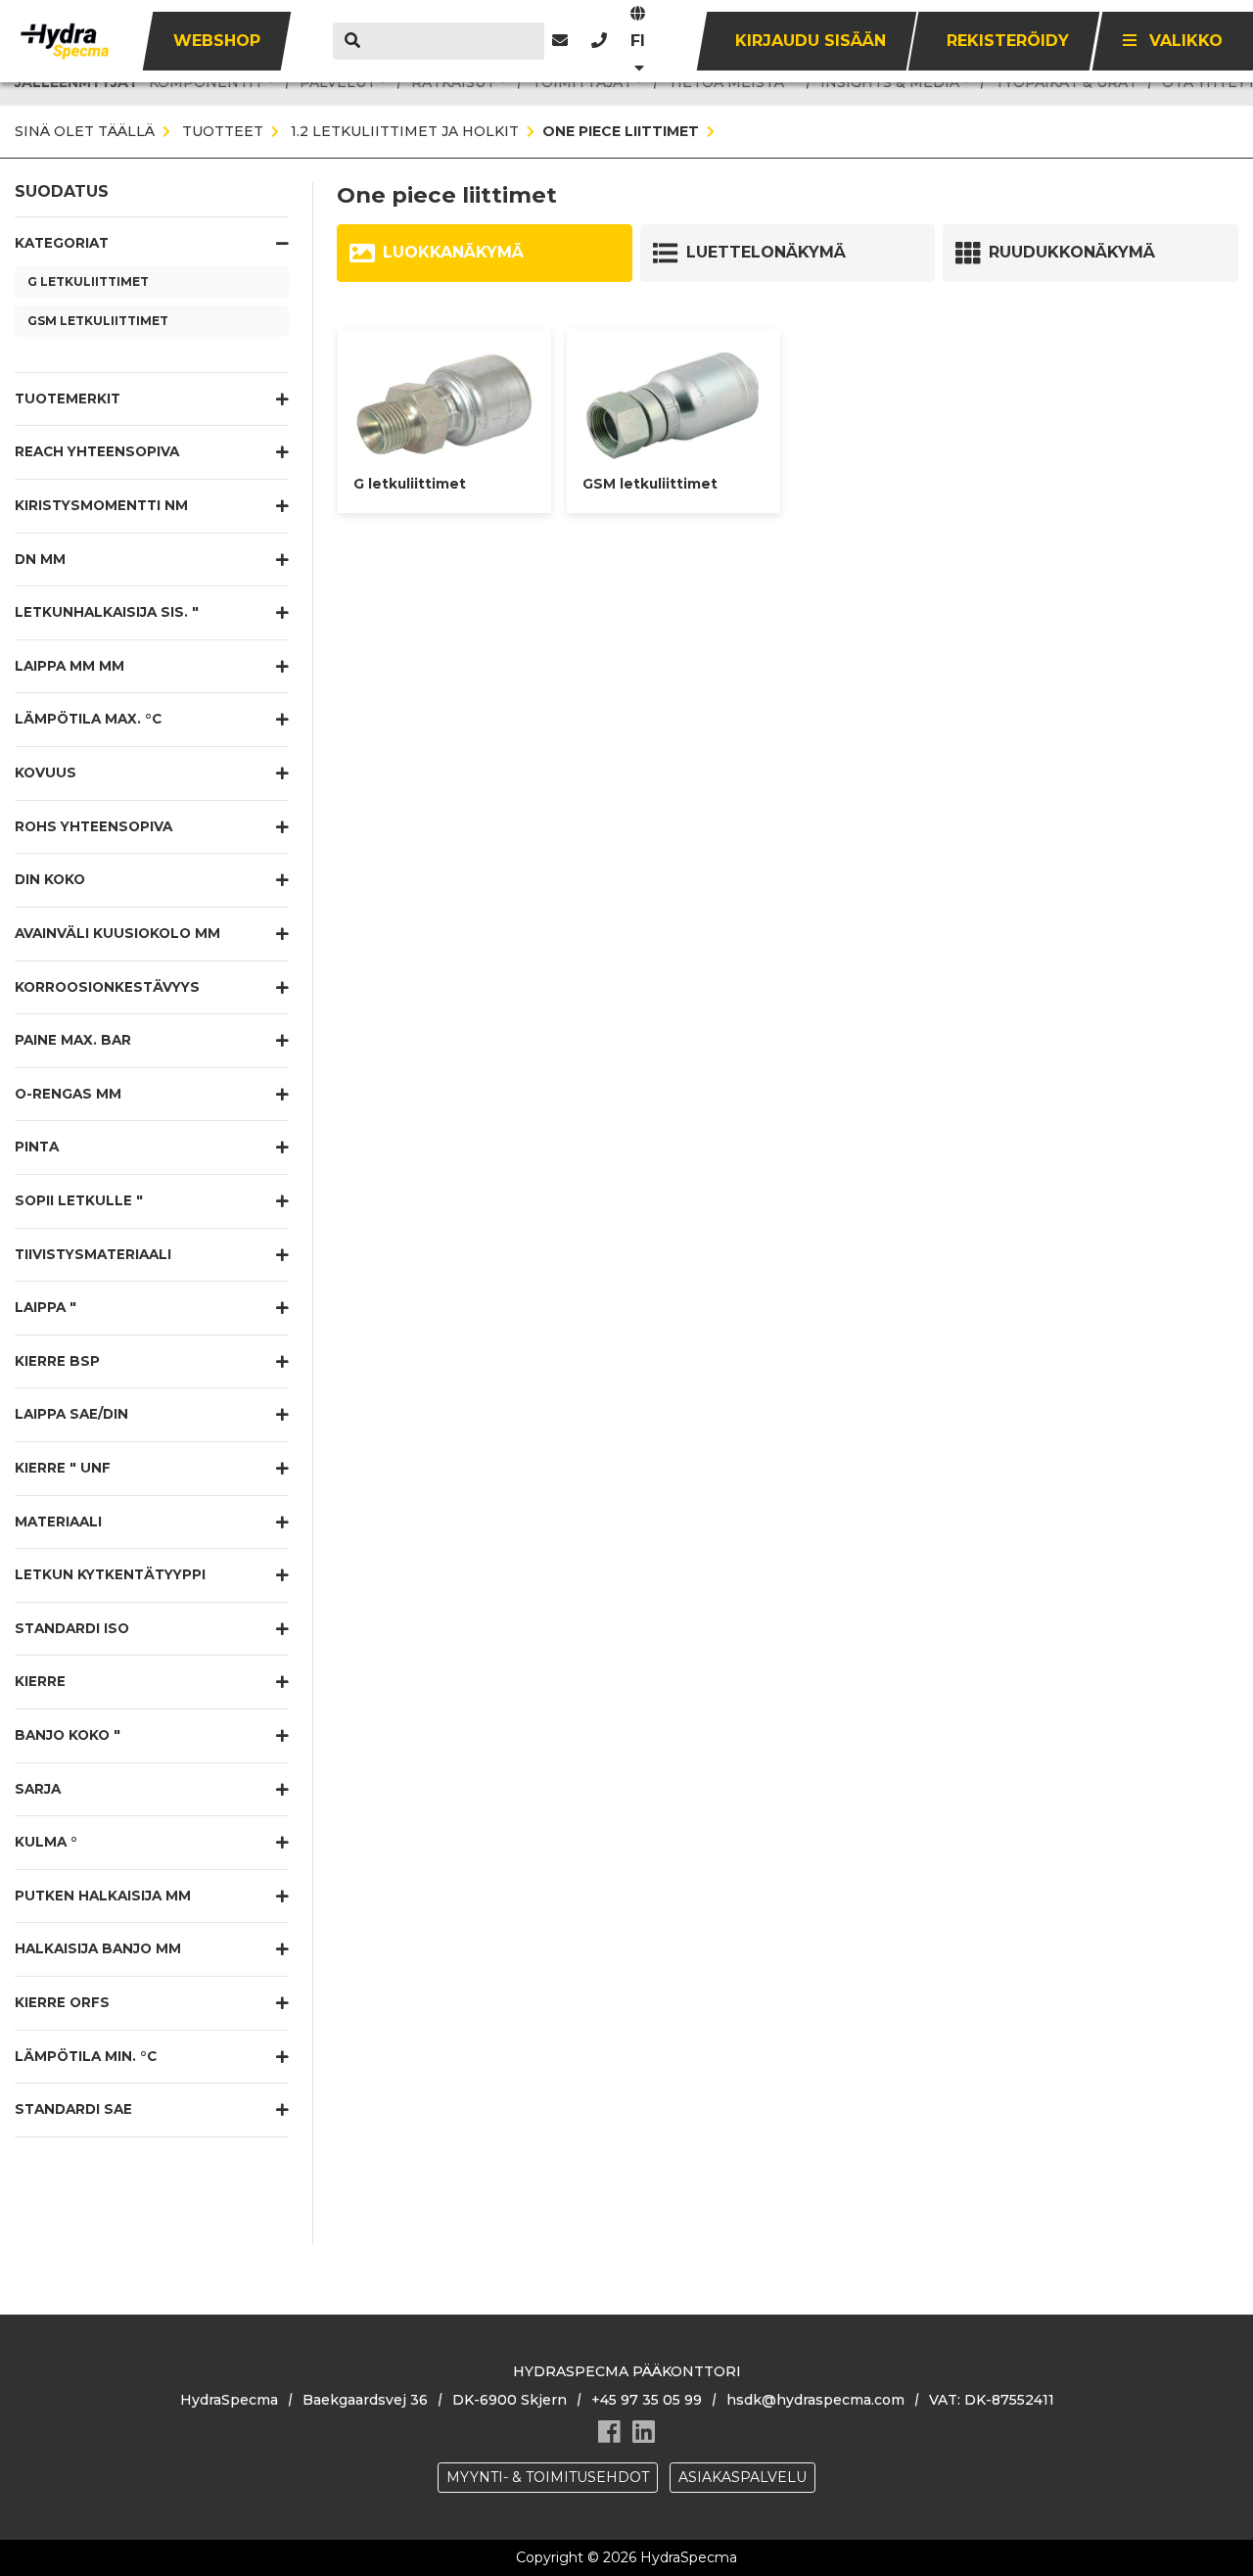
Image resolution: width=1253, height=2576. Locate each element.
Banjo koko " (68, 1735)
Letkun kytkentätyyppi (110, 1574)
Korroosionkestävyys (107, 987)
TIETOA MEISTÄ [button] (726, 82)
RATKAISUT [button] (453, 82)
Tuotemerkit (68, 398)
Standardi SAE (73, 2109)
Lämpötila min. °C (86, 2056)
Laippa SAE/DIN (71, 1414)
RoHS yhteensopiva (93, 826)
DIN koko (50, 879)
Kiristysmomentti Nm (101, 505)
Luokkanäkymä (453, 252)
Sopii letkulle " (79, 1200)
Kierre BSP (57, 1361)
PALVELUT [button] (338, 82)
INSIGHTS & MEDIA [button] (890, 82)
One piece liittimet (621, 131)
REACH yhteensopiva (97, 451)
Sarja (38, 1789)
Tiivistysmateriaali (93, 1254)
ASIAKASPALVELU (743, 2477)
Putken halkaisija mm (103, 1896)
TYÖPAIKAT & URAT (1066, 82)
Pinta (37, 1147)
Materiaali (58, 1522)
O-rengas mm (68, 1094)
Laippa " (46, 1307)
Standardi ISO (72, 1628)
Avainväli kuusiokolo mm (117, 933)
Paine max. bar (73, 1040)
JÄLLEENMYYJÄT (77, 82)
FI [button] (638, 41)
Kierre (40, 1681)
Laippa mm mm (70, 666)
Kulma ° (46, 1842)
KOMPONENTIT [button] (206, 82)
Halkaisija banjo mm (98, 1948)
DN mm (40, 559)
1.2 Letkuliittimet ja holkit (403, 131)
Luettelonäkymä (766, 252)
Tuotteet (221, 131)
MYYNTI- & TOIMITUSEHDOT (548, 2477)
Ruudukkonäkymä (1072, 252)
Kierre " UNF (63, 1468)
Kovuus (46, 773)
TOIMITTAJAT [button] (582, 82)
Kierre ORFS (62, 2002)
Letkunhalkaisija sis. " (107, 612)
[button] (599, 41)
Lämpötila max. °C (88, 719)
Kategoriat (62, 243)
